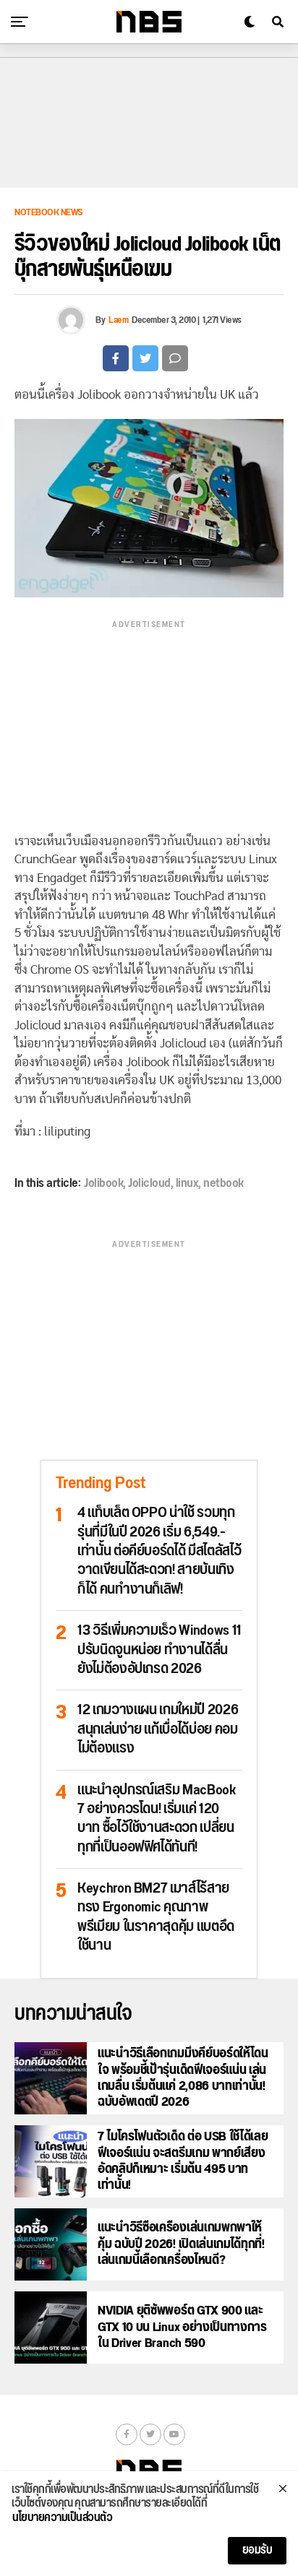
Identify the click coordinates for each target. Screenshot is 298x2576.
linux (187, 1183)
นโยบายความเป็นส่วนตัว (62, 2518)
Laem (118, 320)
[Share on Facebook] (116, 358)
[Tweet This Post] (145, 358)
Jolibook (103, 1183)
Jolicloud (149, 1183)
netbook (223, 1183)
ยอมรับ (257, 2550)
